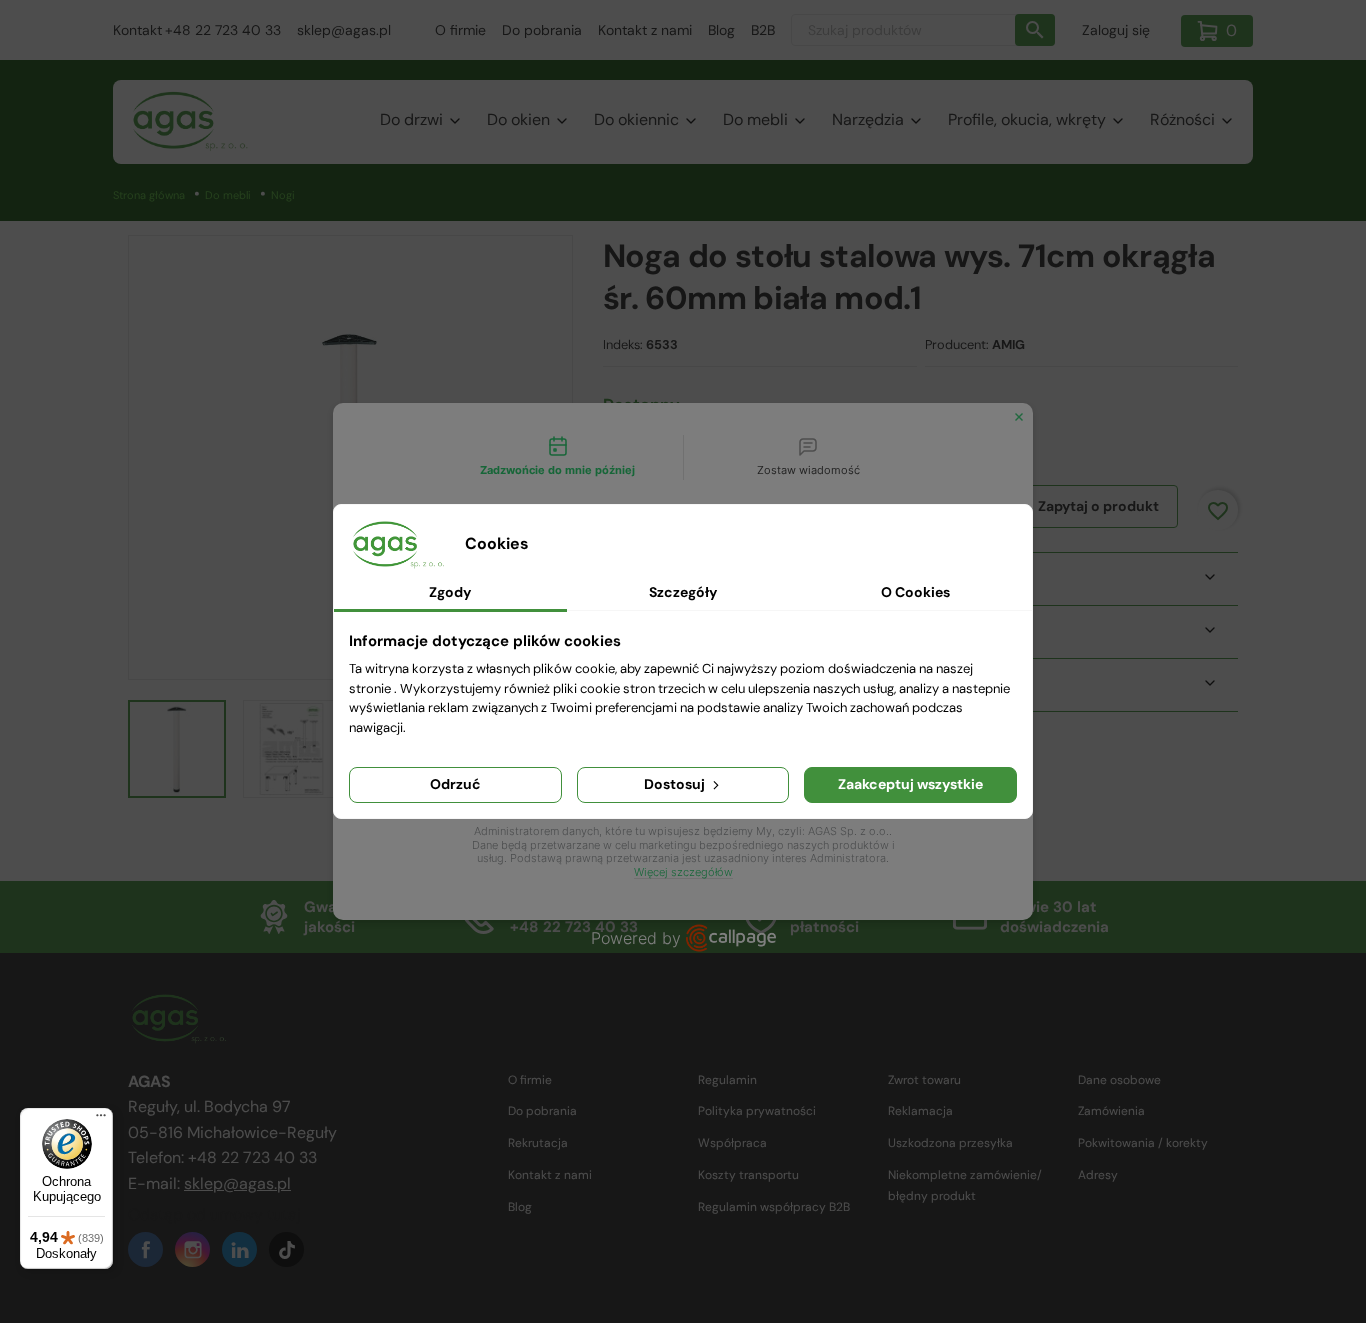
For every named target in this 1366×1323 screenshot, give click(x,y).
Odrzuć (455, 784)
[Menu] (101, 1120)
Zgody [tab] (450, 592)
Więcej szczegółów (683, 872)
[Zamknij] (1019, 417)
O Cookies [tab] (915, 592)
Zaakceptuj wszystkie (910, 784)
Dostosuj (676, 784)
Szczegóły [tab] (683, 592)
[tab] (558, 458)
